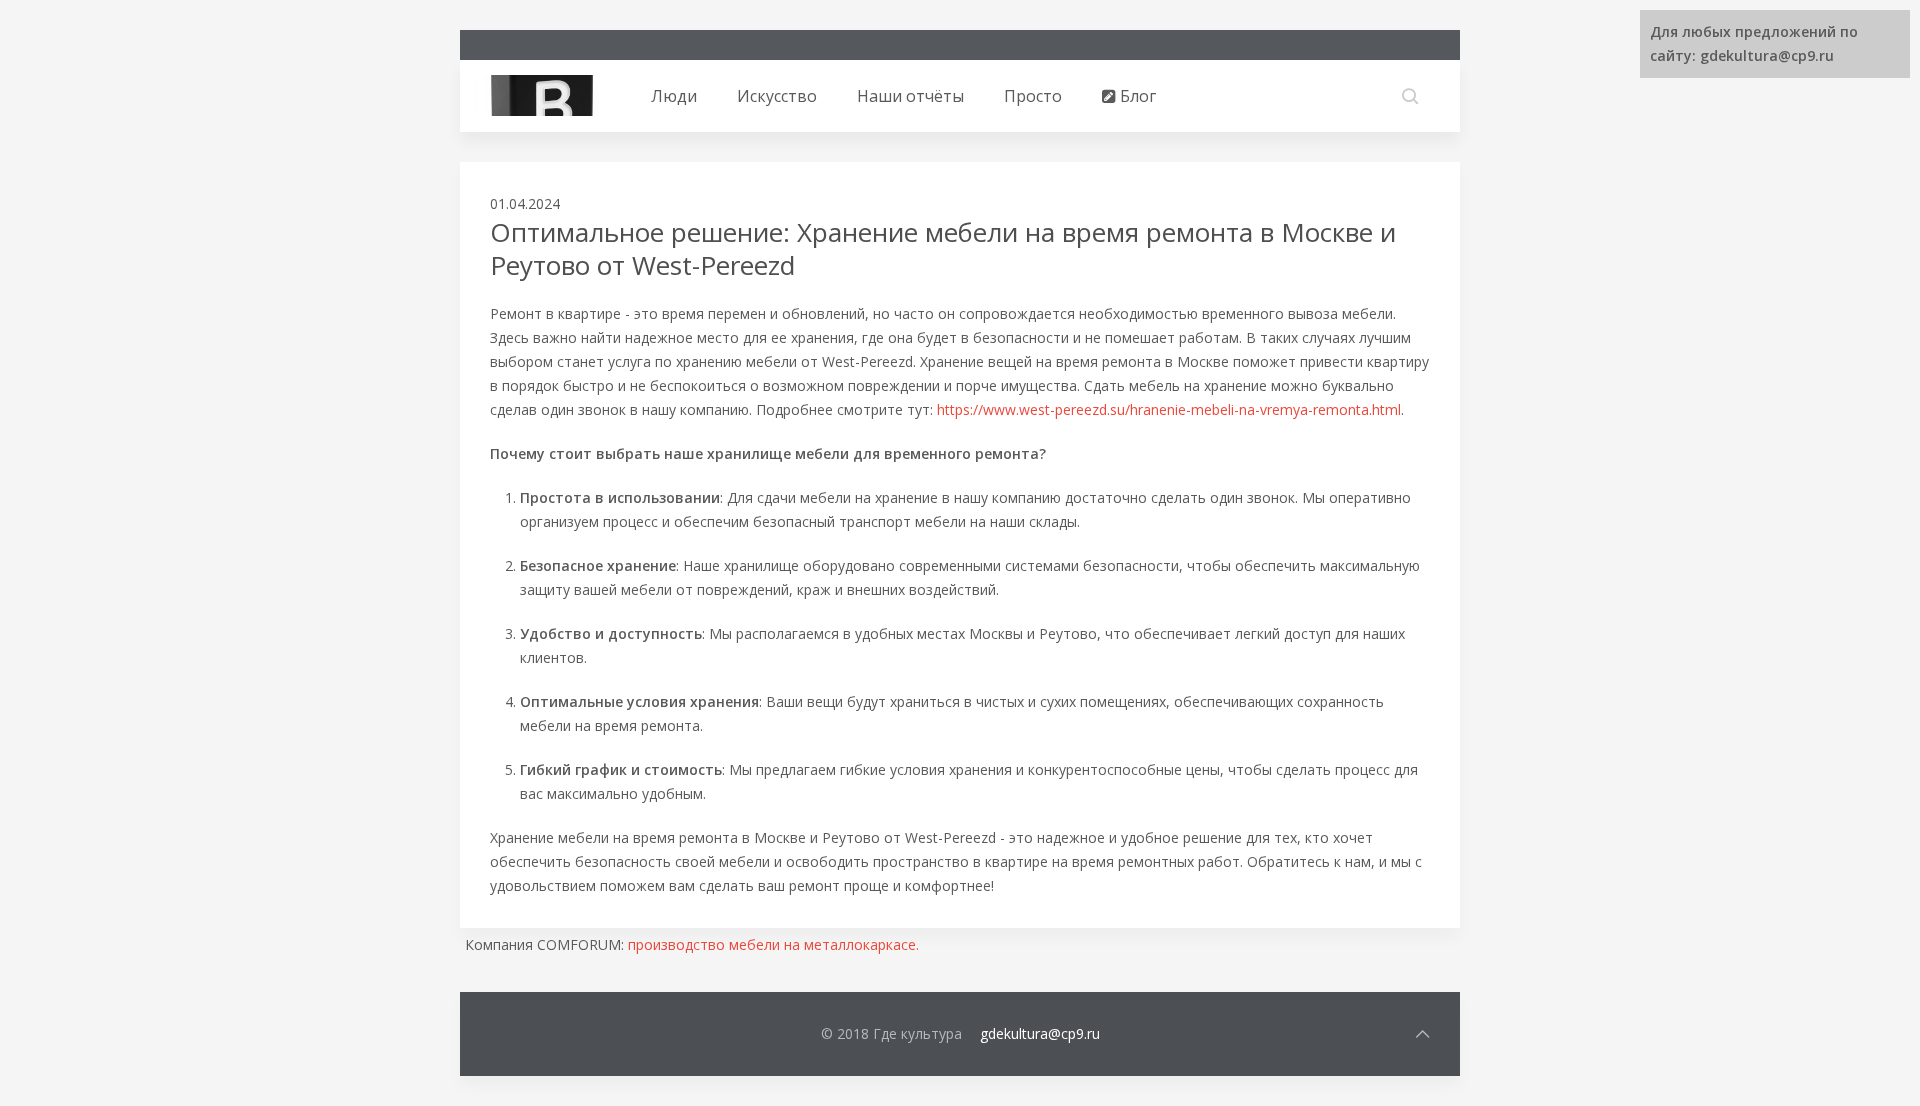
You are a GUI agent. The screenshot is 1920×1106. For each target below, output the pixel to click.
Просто (1033, 96)
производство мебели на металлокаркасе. (773, 944)
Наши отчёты (910, 96)
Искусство (777, 96)
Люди (674, 96)
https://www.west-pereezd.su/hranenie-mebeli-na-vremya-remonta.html (1169, 409)
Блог (1136, 96)
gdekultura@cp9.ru (1040, 1033)
